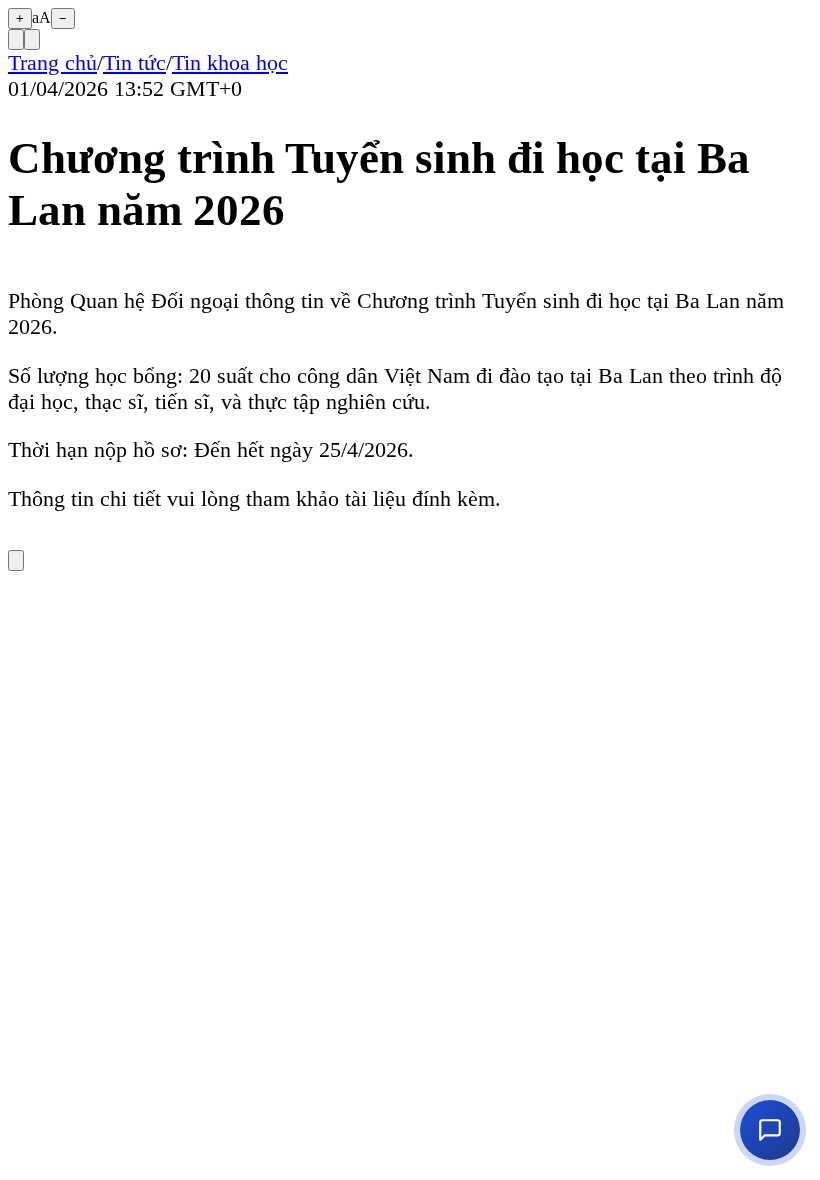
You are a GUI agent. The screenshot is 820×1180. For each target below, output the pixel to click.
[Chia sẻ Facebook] (32, 39)
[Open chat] (770, 1130)
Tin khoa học (230, 62)
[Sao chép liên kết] (16, 39)
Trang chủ (52, 62)
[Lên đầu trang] (16, 560)
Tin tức (134, 62)
